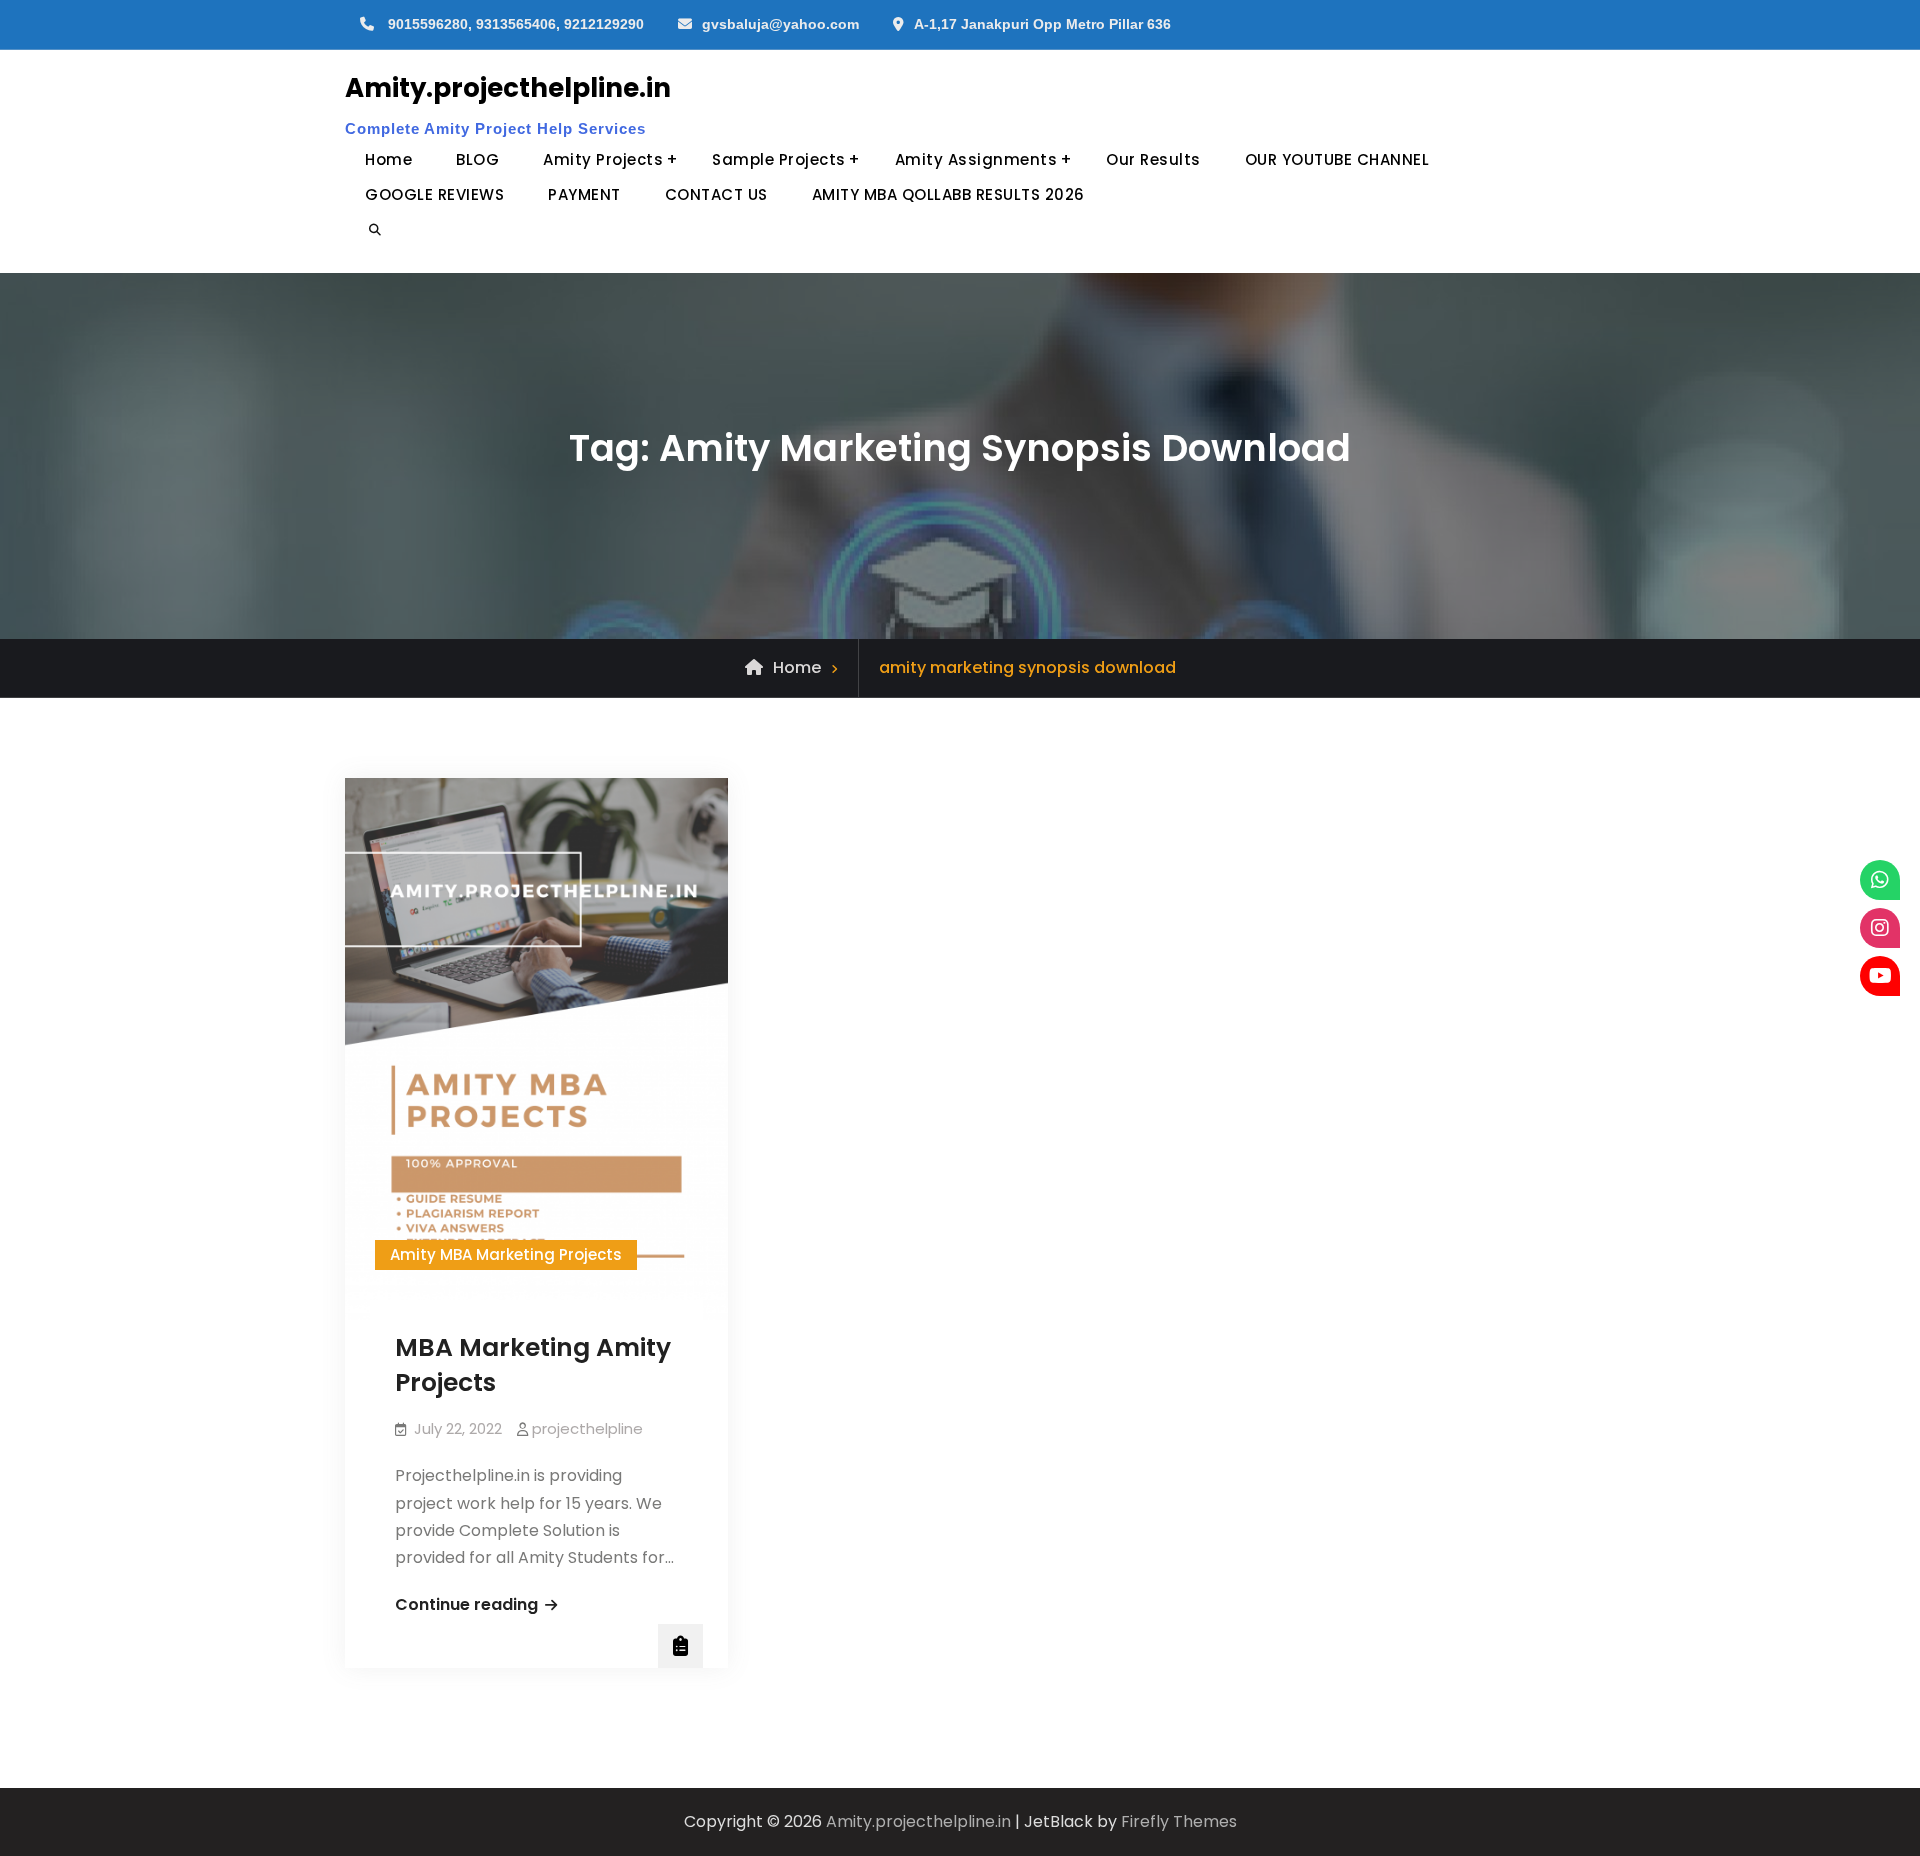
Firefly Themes (1179, 1821)
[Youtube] (1880, 976)
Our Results (1153, 159)
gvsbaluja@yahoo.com (780, 24)
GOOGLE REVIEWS (434, 194)
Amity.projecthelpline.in (508, 88)
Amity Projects (603, 159)
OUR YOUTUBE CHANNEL (1337, 159)
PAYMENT (584, 194)
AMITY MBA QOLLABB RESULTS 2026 (948, 194)
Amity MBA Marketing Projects (506, 1254)
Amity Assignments (976, 159)
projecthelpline (587, 1428)
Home (388, 159)
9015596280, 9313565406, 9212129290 (516, 24)
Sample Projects (779, 159)
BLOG (477, 159)
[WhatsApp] (1880, 880)
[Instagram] (1880, 928)
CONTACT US (716, 194)
